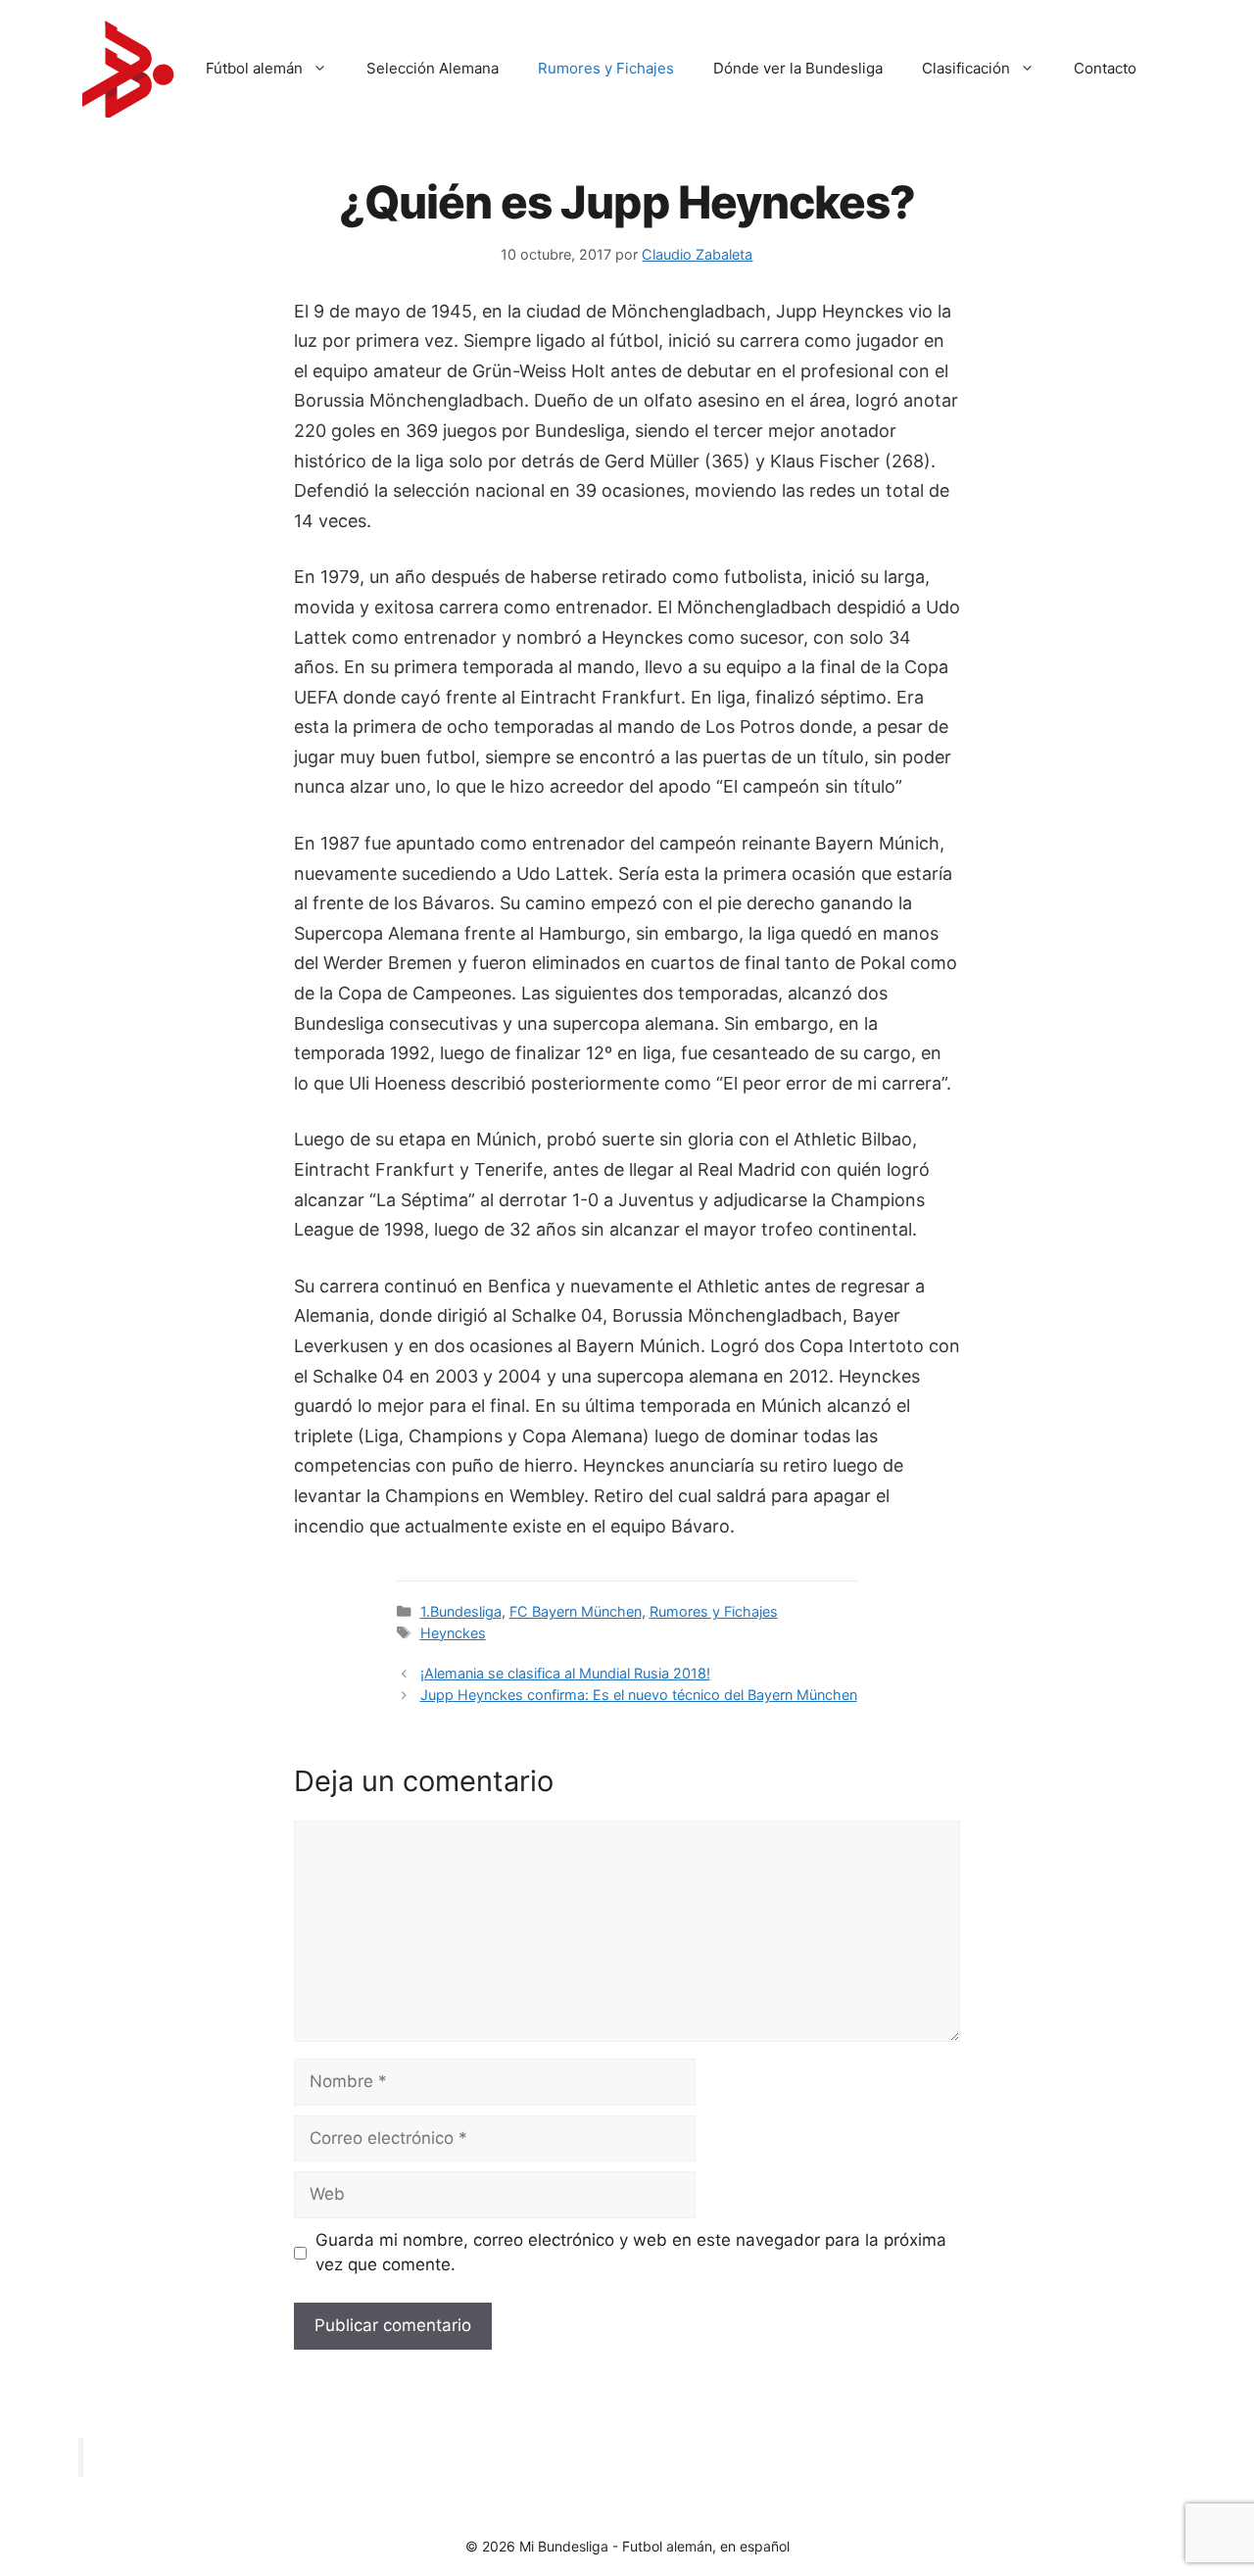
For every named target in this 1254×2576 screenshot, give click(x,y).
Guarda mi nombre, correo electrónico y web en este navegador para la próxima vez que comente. (631, 2253)
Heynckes (453, 1633)
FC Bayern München (576, 1611)
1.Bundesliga (461, 1611)
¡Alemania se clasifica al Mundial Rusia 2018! (565, 1673)
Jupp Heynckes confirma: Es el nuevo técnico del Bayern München (639, 1695)
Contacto (1105, 68)
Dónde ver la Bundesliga (798, 68)
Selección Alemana (433, 68)
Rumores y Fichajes (606, 68)
